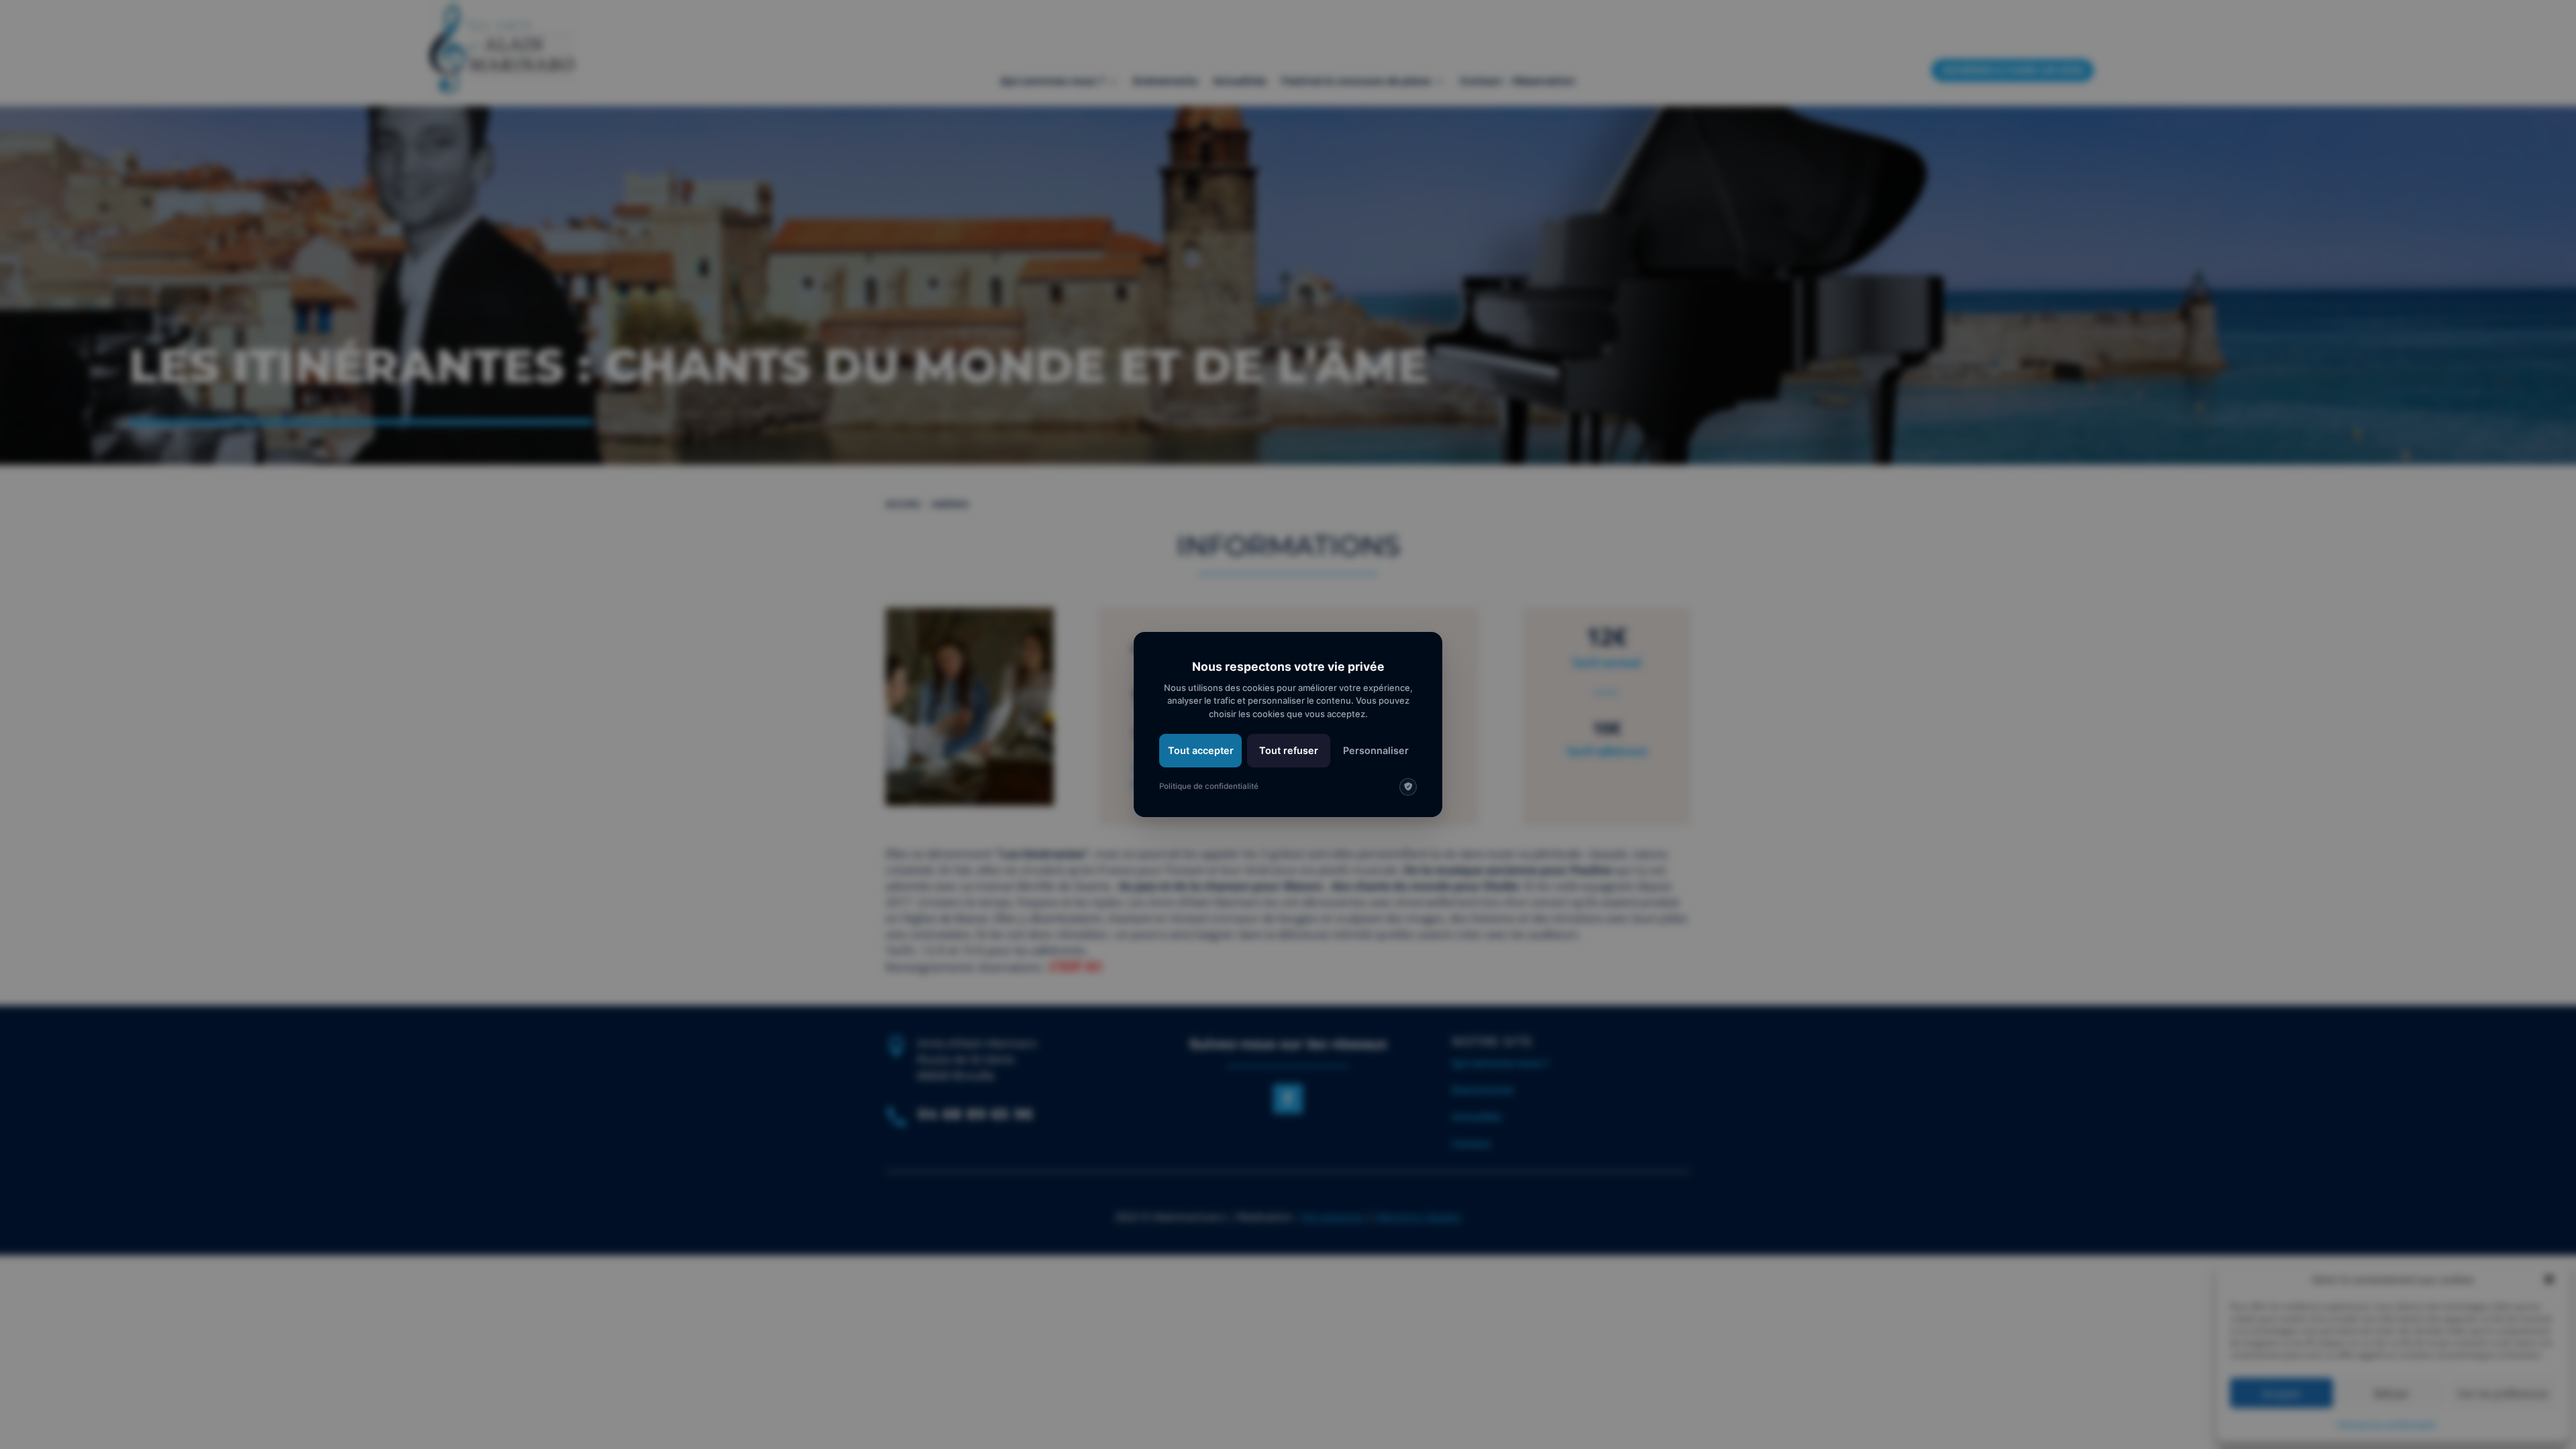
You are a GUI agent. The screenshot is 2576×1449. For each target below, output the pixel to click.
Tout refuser (1289, 750)
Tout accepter (1201, 750)
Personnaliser (1376, 750)
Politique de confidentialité (1209, 786)
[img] (1408, 787)
